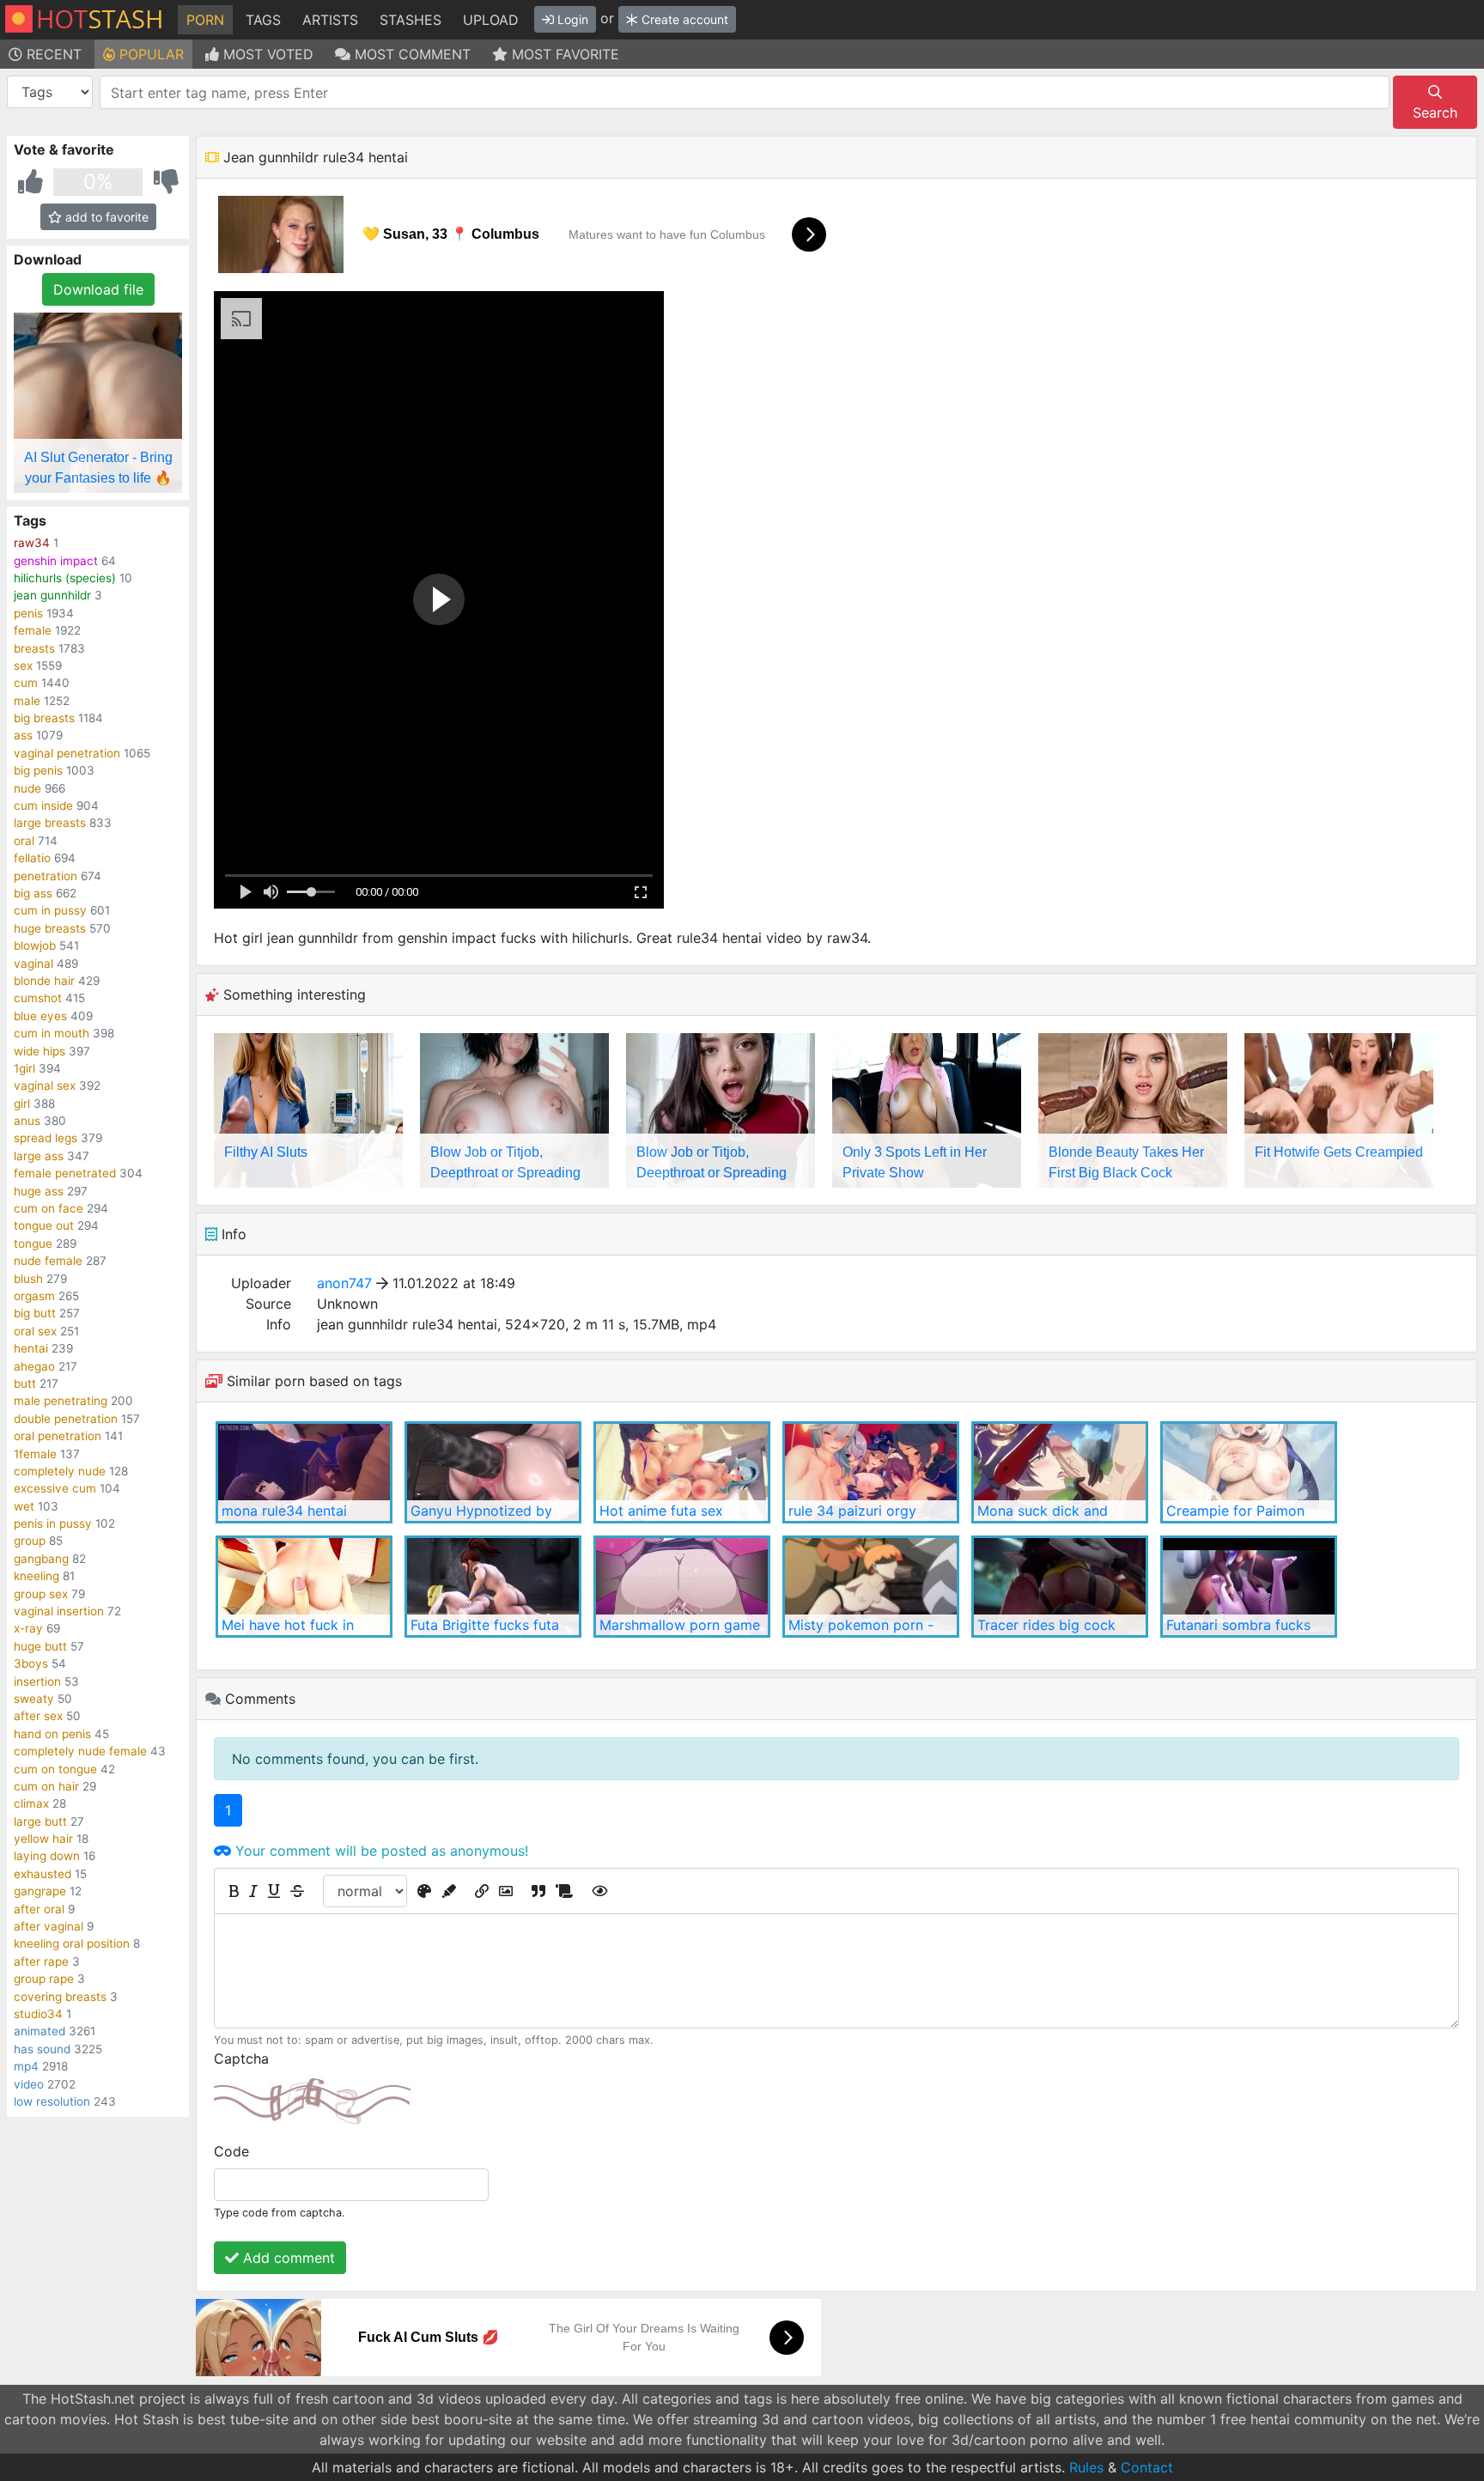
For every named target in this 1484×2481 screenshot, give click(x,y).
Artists (330, 20)
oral (24, 841)
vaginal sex (45, 1085)
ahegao (34, 1366)
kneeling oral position (72, 1943)
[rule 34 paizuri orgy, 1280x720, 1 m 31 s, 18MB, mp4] (871, 1472)
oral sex (35, 1331)
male (27, 701)
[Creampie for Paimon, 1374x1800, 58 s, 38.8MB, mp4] (1249, 1472)
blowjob (35, 946)
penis (28, 613)
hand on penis (52, 1734)
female (33, 630)
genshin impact (56, 561)
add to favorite (105, 217)
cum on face (49, 1208)
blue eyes (40, 1016)
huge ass (39, 1191)
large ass (39, 1156)
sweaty (34, 1699)
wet (24, 1506)
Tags (263, 20)
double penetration (66, 1419)
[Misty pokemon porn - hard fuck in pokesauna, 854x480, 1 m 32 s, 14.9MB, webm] (871, 1587)
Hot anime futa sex (661, 1511)
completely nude (60, 1471)
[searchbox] (748, 93)
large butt (40, 1821)
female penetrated (65, 1173)
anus (27, 1121)
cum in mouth (52, 1033)
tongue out (44, 1225)
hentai (31, 1348)
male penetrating (61, 1401)
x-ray (28, 1628)
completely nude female (80, 1751)
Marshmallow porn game (680, 1625)
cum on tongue (55, 1769)
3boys (31, 1663)
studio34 (38, 2014)
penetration (46, 876)
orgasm (34, 1296)
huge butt (40, 1646)
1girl (24, 1068)
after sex (38, 1716)
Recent (52, 54)
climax (31, 1803)
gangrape (40, 1891)
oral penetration (58, 1436)
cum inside (43, 806)
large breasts (50, 823)
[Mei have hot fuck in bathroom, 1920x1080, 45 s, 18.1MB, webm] (304, 1587)
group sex (41, 1594)
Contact (1147, 2467)
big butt (35, 1313)
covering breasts (60, 1997)
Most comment (411, 54)
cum (26, 683)
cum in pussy (50, 910)
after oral (39, 1909)
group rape (44, 1979)
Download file (98, 289)
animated (40, 2031)
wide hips (40, 1051)
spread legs (46, 1138)
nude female (48, 1261)
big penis (38, 770)
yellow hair (43, 1839)
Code (231, 2151)
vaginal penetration (67, 753)
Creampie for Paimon (1235, 1511)
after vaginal (49, 1926)
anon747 (344, 1283)
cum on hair (46, 1786)
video (29, 2084)
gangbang (41, 1559)
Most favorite (563, 54)
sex (23, 666)
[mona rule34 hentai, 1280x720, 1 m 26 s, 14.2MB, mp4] (304, 1472)
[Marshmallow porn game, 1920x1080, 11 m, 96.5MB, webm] (682, 1587)
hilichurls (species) (65, 578)
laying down (47, 1856)
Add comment (287, 2258)
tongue (33, 1244)
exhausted (43, 1874)
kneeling (36, 1576)
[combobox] (745, 92)
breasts (34, 648)
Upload (491, 20)
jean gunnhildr (52, 595)
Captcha (241, 2058)
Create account (683, 19)
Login (571, 19)
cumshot (38, 998)
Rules (1086, 2467)
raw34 (32, 543)
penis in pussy (53, 1523)
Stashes (411, 20)
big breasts (44, 718)
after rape (41, 1961)
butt (25, 1383)
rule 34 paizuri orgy (852, 1511)
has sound (42, 2049)
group (30, 1541)
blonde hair (44, 981)
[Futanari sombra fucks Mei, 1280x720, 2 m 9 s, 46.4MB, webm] (1249, 1587)
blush (28, 1279)
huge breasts (50, 928)
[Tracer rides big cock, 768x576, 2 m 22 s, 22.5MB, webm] (1060, 1587)
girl (22, 1104)
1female (35, 1454)
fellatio (32, 858)
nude (27, 788)
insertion (37, 1681)
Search (1435, 112)
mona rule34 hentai (284, 1511)
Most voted (266, 54)
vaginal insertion (59, 1611)
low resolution (52, 2101)
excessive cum (55, 1488)
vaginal (33, 964)
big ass (33, 893)
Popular (149, 54)
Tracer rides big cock (1046, 1625)
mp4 (26, 2066)
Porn (205, 20)
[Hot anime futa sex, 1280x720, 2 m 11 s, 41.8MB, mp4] (682, 1472)
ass (23, 735)
